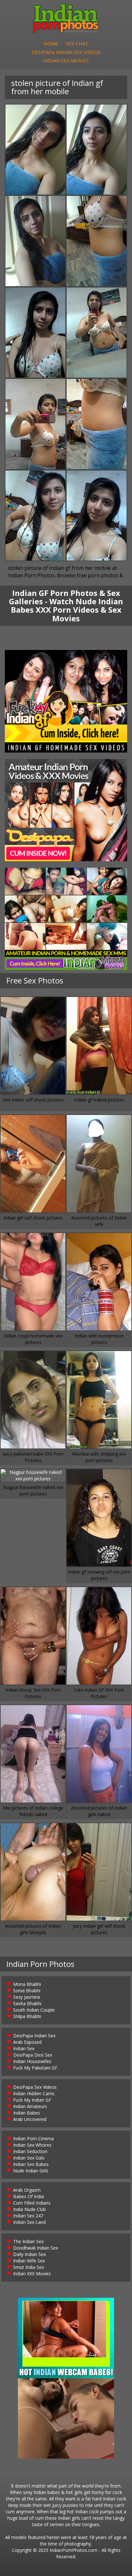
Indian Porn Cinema (33, 2138)
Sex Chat (77, 43)
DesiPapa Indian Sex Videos (66, 52)
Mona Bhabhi (27, 1984)
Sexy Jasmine (27, 1997)
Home (51, 43)
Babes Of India (29, 2196)
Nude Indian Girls (31, 2171)
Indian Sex (24, 2048)
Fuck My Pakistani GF (35, 2068)
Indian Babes (27, 2113)
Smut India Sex (29, 2267)
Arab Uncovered (30, 2119)
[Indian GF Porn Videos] (66, 701)
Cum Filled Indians (32, 2203)
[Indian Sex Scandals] (66, 919)
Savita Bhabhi (27, 2003)
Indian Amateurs (30, 2106)
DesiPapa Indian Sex (34, 2036)
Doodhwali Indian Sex (36, 2248)
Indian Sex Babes (31, 2164)
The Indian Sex (28, 2241)
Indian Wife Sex (29, 2261)
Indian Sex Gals (29, 2158)
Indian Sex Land (29, 2222)
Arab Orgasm (27, 2190)
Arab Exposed (27, 2042)
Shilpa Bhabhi (27, 2016)
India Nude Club (29, 2209)
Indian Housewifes (32, 2061)
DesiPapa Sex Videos (35, 2087)
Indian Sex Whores (32, 2145)
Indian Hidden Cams (34, 2093)
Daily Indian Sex (29, 2254)
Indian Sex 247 (28, 2216)
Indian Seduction (30, 2151)
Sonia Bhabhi (27, 1991)
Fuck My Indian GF (32, 2100)
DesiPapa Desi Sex (33, 2055)
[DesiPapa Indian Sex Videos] (66, 810)
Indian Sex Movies (66, 60)
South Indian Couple (34, 2010)
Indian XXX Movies (32, 2274)
